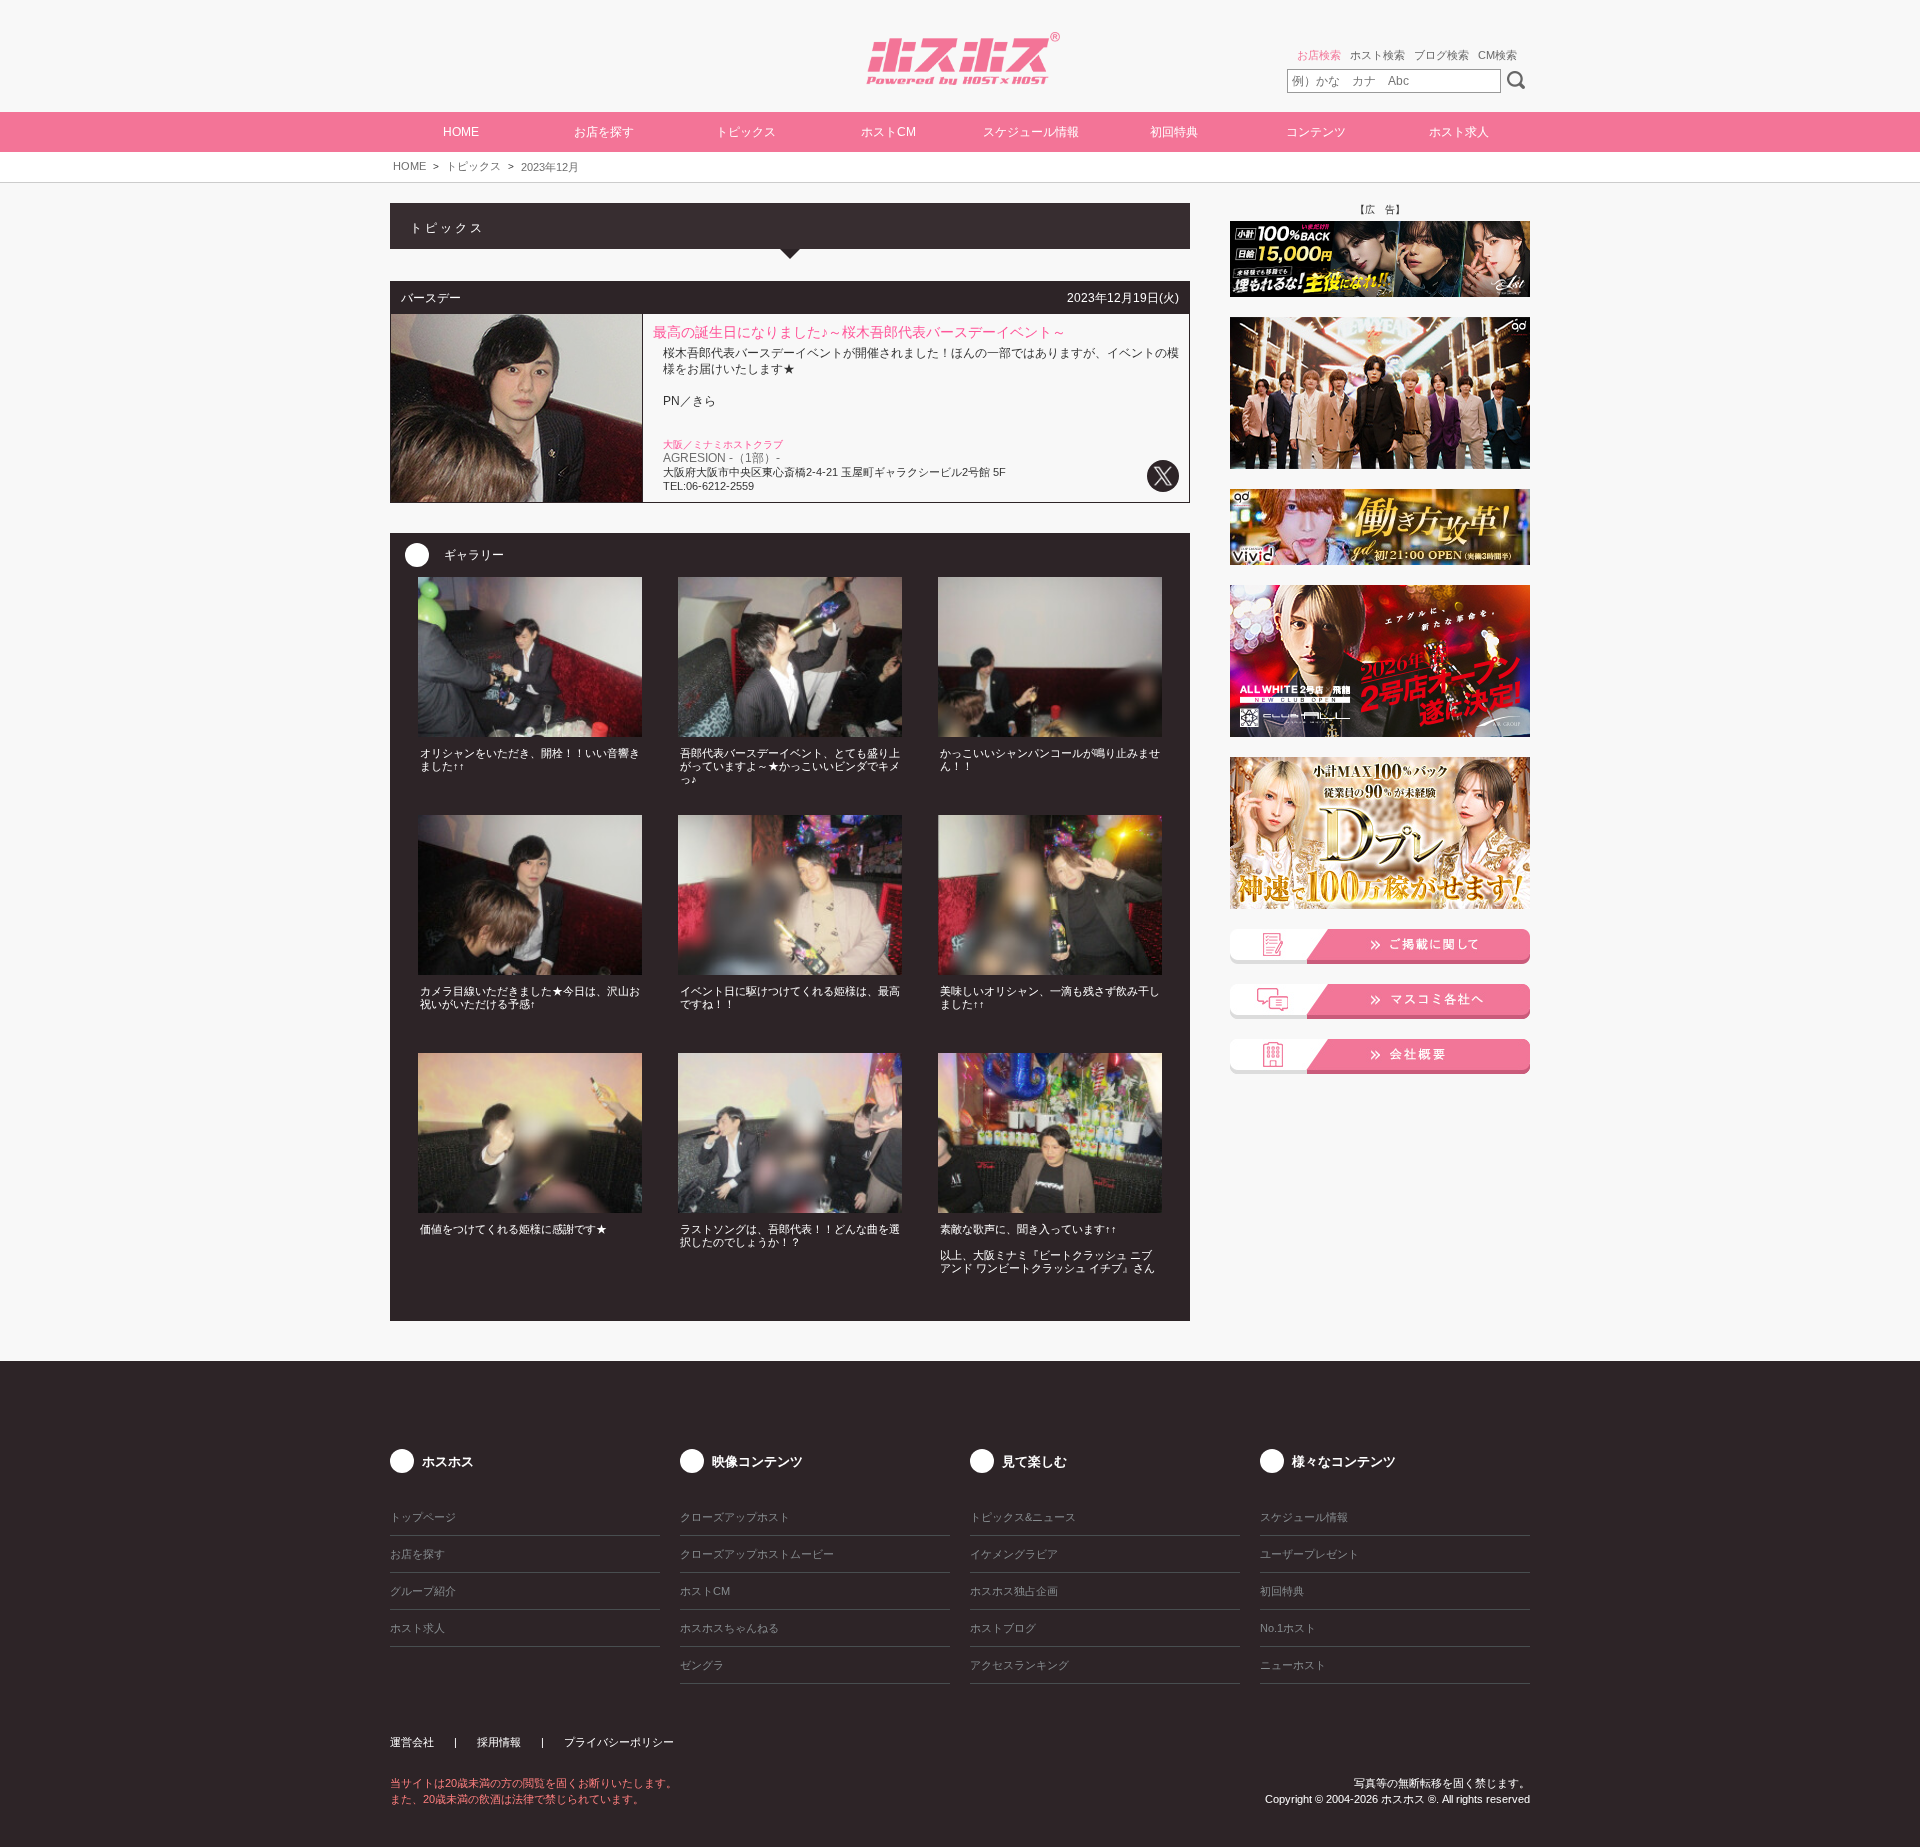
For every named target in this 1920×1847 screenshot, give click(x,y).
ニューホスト (1293, 1665)
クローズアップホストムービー (757, 1554)
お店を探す (417, 1554)
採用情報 (499, 1742)
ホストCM (888, 132)
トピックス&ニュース (1023, 1517)
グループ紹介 (423, 1591)
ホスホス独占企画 (1014, 1591)
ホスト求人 (1459, 132)
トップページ (423, 1517)
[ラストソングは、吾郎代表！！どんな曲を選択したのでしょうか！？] (790, 1207)
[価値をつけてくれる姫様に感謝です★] (530, 1207)
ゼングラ (702, 1665)
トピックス (473, 166)
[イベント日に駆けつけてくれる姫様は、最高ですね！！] (790, 969)
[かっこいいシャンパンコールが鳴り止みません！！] (1050, 731)
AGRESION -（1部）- (721, 458)
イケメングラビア (1014, 1554)
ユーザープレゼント (1309, 1554)
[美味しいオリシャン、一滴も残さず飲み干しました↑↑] (1050, 969)
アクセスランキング (1019, 1665)
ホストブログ (1003, 1628)
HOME (461, 132)
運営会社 (412, 1742)
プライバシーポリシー (619, 1742)
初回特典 (1174, 132)
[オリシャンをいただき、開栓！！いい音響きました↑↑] (530, 731)
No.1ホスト (1288, 1628)
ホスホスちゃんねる (729, 1628)
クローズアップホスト (735, 1517)
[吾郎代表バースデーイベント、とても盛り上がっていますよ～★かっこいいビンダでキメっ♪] (790, 731)
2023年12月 (550, 167)
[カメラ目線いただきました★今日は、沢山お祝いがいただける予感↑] (530, 969)
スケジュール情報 (1031, 132)
